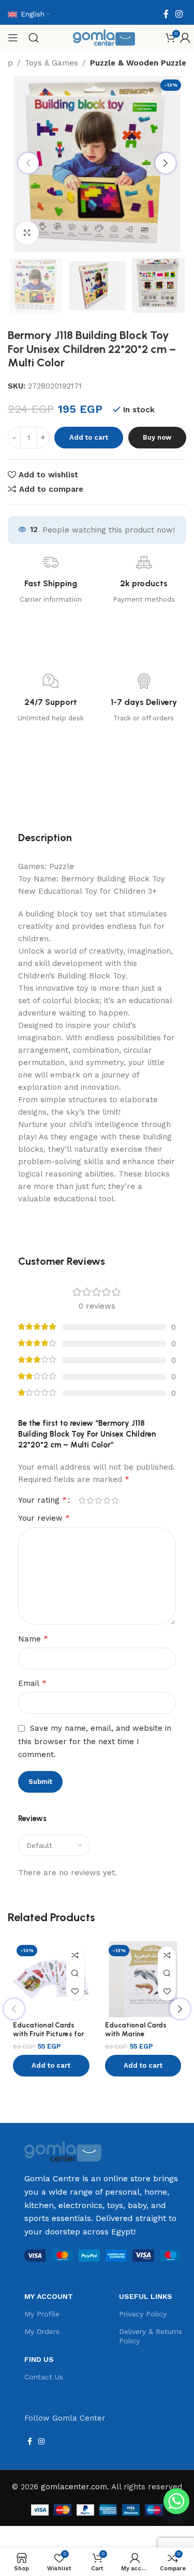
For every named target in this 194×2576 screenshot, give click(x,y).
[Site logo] (104, 37)
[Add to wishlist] (75, 1992)
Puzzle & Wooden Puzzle (138, 63)
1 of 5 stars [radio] (82, 1500)
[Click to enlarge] (27, 233)
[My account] (185, 38)
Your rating (42, 1500)
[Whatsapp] (176, 2501)
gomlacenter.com (74, 2487)
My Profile (42, 2314)
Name (33, 1639)
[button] (51, 2066)
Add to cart (89, 437)
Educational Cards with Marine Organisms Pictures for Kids (143, 2038)
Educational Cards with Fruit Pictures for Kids (48, 2033)
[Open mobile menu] (13, 38)
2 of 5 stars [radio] (90, 1500)
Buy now (157, 437)
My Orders (42, 2331)
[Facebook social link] (166, 14)
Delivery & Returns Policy (151, 2336)
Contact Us (44, 2377)
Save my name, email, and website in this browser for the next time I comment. (95, 1741)
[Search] (34, 38)
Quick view (75, 1974)
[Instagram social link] (179, 14)
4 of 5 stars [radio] (107, 1500)
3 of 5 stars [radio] (98, 1500)
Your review (44, 1518)
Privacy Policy (143, 2314)
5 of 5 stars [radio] (115, 1500)
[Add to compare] (75, 1955)
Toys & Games (51, 63)
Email (32, 1683)
